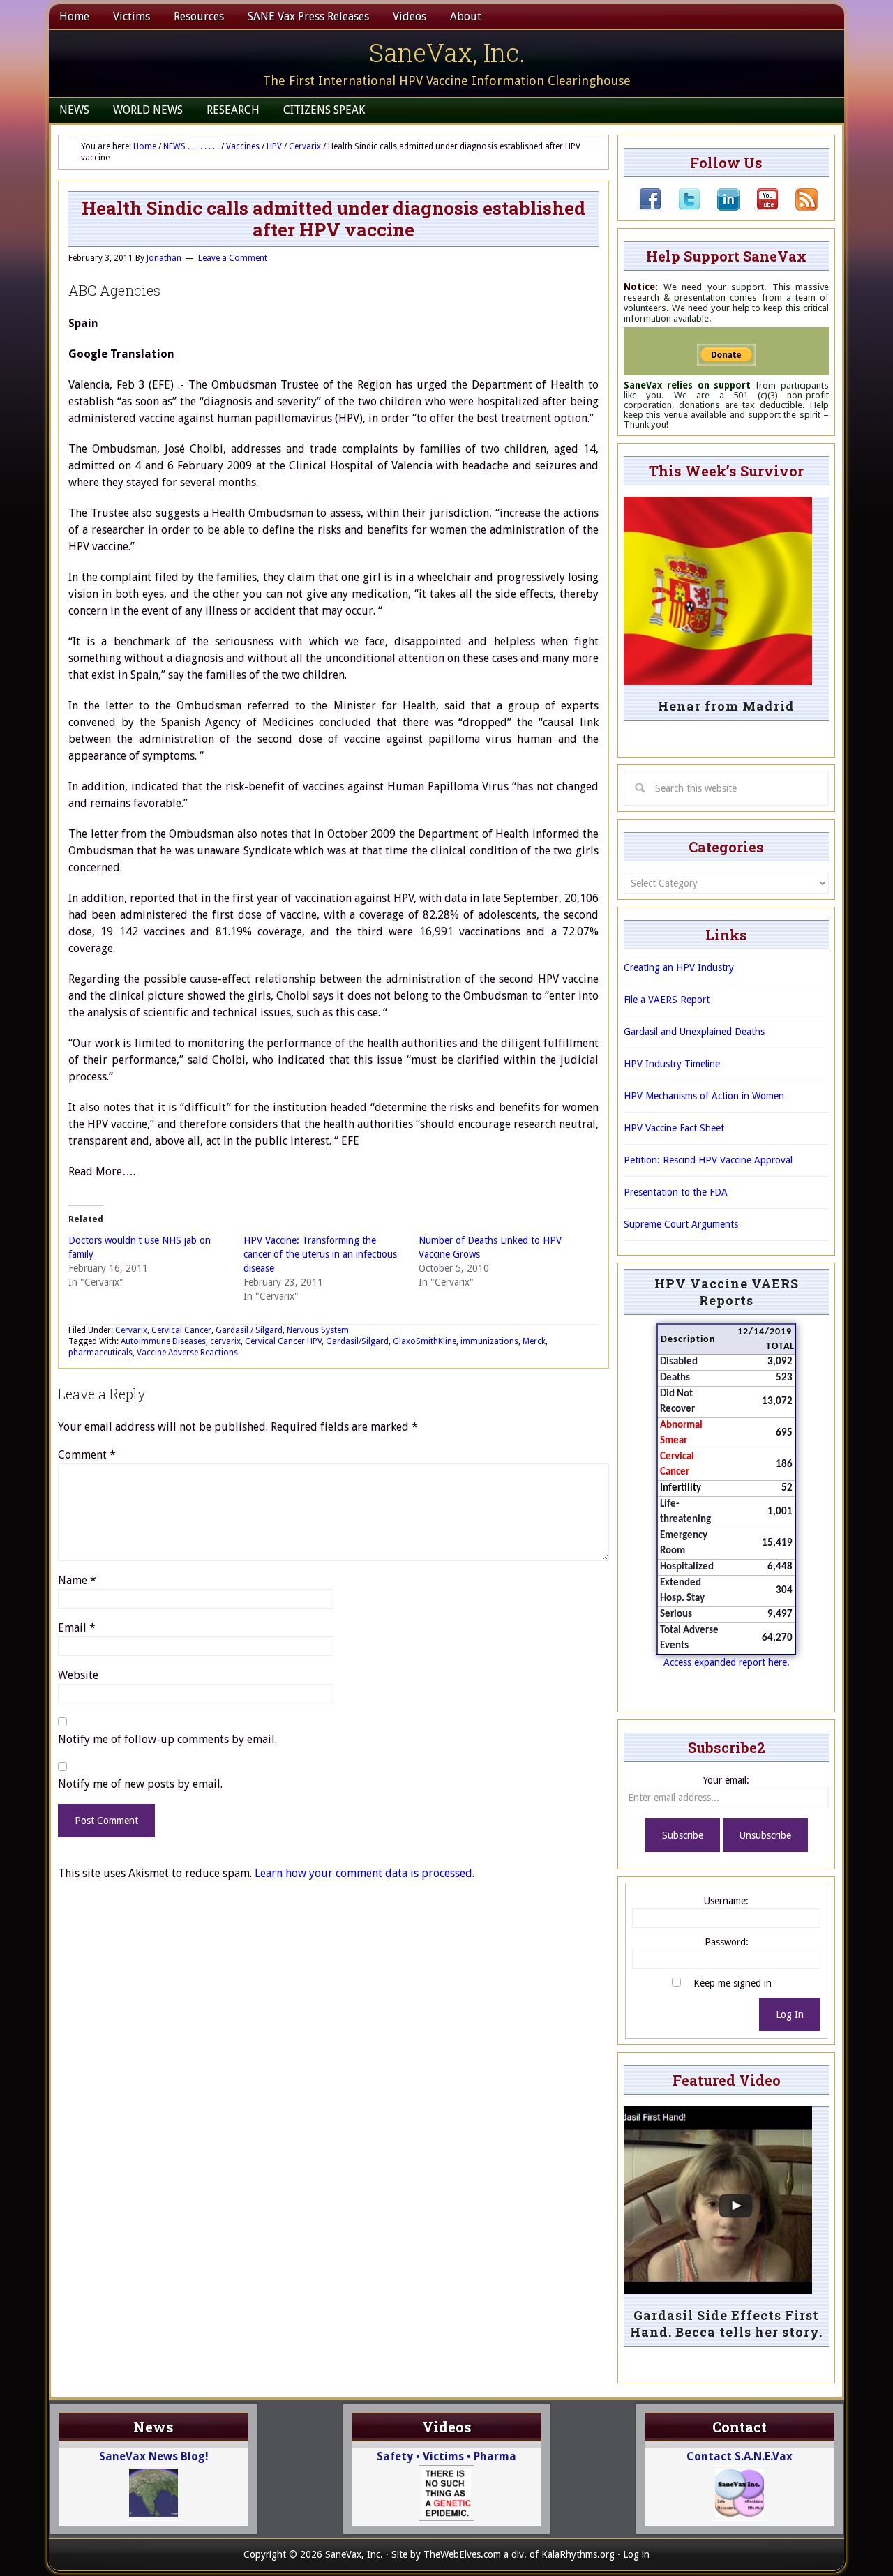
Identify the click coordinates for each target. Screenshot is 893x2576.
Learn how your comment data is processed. (365, 1873)
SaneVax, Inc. (447, 52)
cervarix (225, 1341)
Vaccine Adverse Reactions (187, 1353)
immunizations (489, 1341)
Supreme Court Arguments (681, 1224)
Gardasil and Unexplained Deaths (694, 1032)
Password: (727, 1942)
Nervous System (318, 1330)
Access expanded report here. (727, 1662)
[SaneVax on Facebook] (650, 207)
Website (78, 1675)
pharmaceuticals (100, 1353)
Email (77, 1628)
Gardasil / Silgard (249, 1330)
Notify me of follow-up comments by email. (167, 1739)
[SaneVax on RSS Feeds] (798, 207)
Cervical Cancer (181, 1330)
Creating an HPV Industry (679, 967)
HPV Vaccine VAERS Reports (727, 1292)
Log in (636, 2554)
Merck (534, 1341)
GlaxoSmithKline (425, 1341)
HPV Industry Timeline (672, 1064)
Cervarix (131, 1330)
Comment (87, 1455)
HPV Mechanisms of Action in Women (704, 1096)
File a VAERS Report (667, 1000)
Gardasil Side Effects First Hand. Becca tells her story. (726, 2323)
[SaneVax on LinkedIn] (720, 207)
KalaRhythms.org (578, 2554)
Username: (726, 1901)
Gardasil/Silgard (357, 1341)
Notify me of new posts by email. (140, 1784)
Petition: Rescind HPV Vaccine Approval (708, 1160)
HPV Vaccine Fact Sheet (674, 1128)
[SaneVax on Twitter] (681, 207)
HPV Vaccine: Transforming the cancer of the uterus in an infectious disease (320, 1254)
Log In (790, 2014)
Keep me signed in (733, 1983)
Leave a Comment (233, 258)
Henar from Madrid (726, 706)
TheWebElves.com (462, 2554)
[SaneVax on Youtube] (759, 207)
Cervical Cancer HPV (283, 1341)
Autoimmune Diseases (163, 1341)
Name (77, 1580)
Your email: (726, 1780)
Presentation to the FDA (676, 1192)
